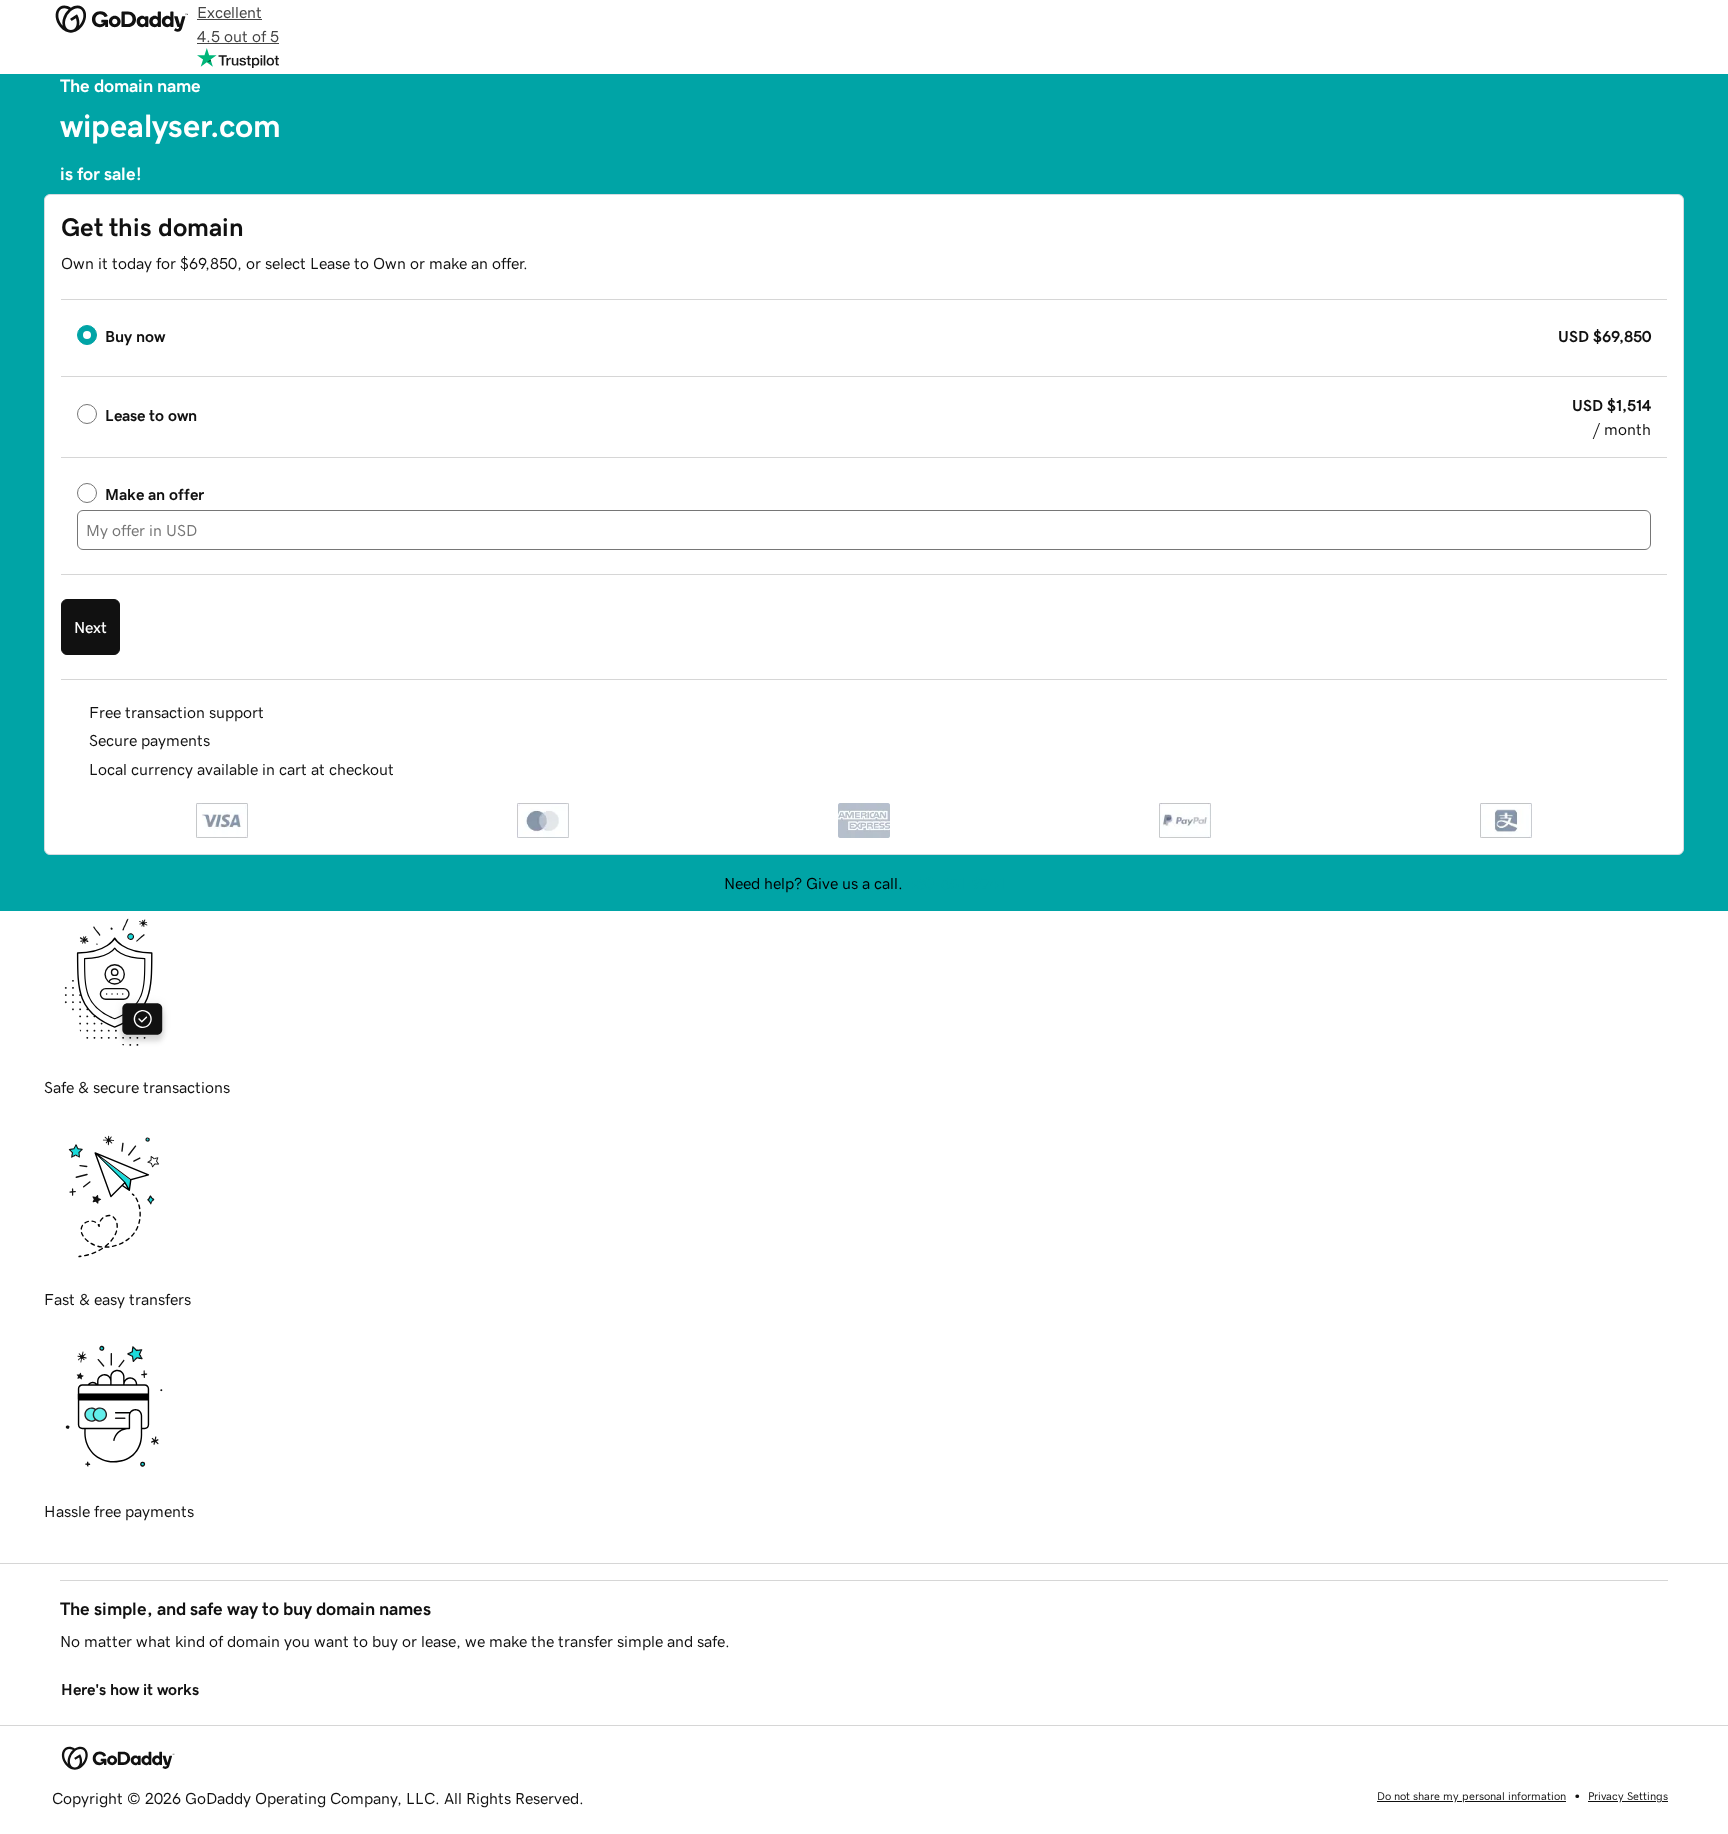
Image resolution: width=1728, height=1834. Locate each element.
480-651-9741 (956, 883)
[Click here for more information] (410, 769)
